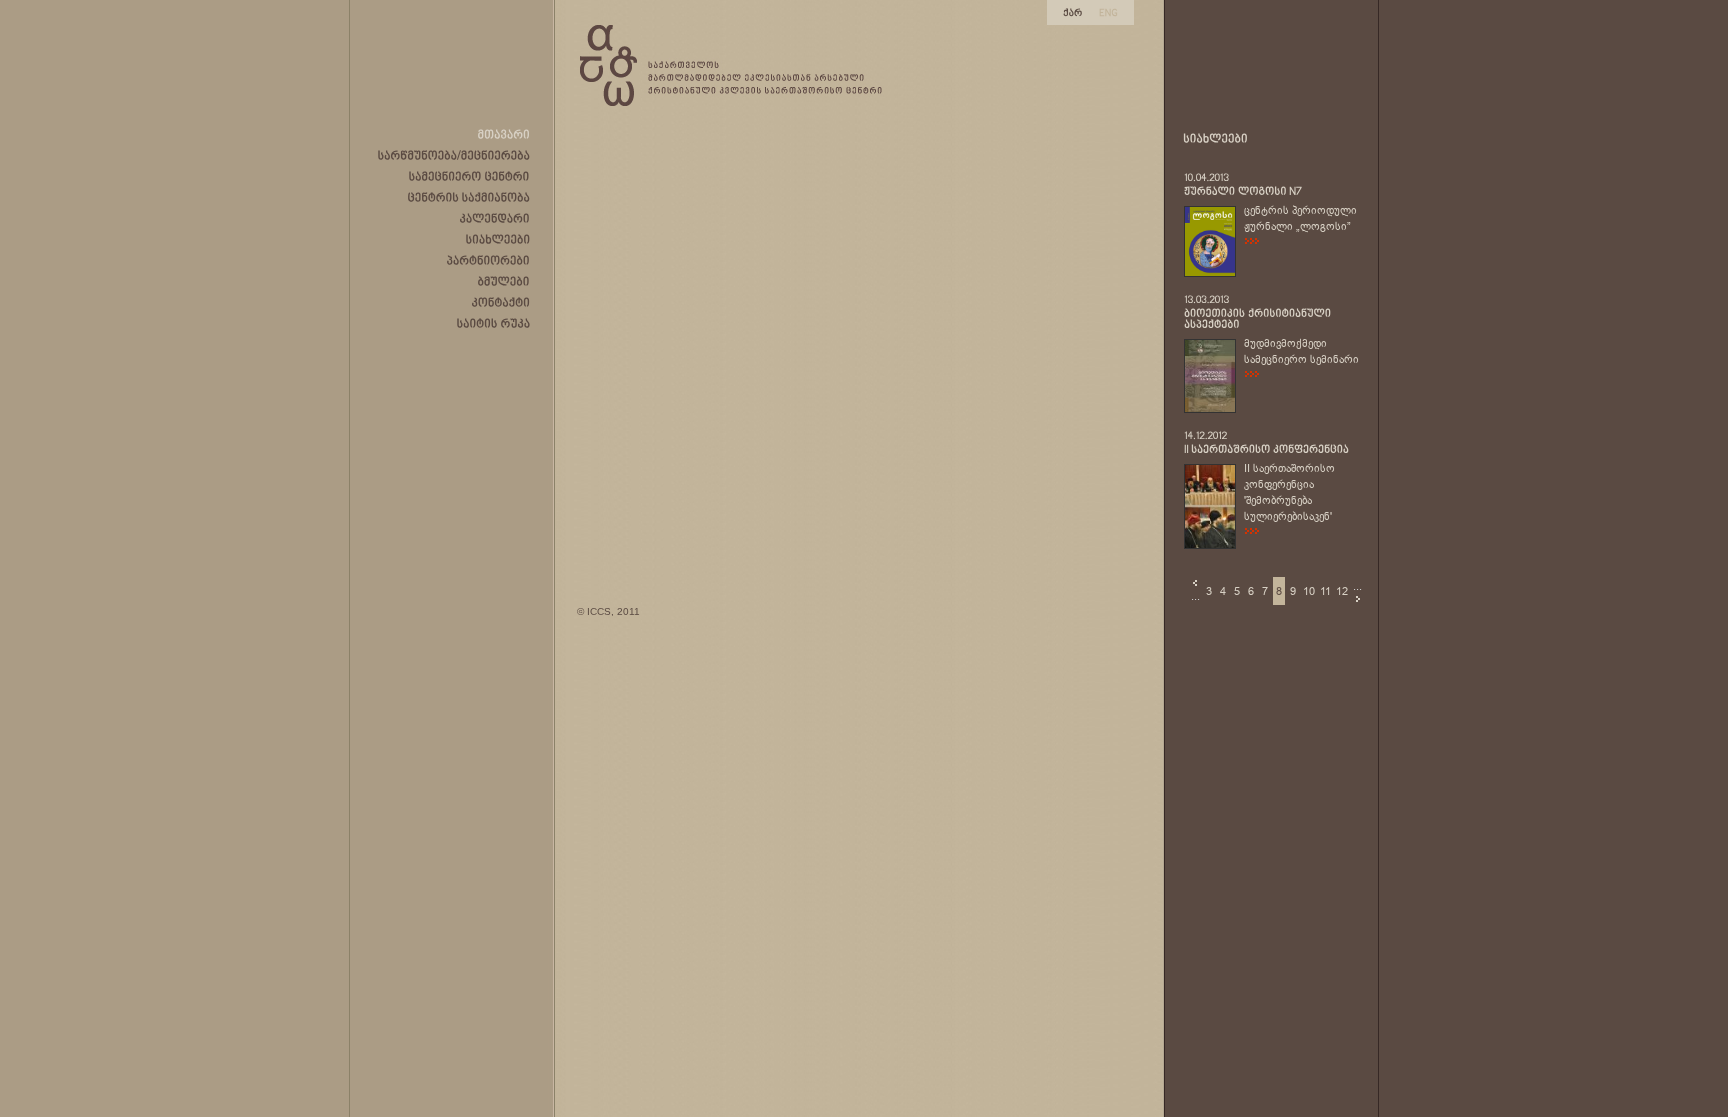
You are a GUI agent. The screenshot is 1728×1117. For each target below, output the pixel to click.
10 (1309, 591)
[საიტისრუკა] (493, 323)
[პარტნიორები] (488, 260)
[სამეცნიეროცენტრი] (469, 176)
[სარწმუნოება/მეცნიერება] (454, 155)
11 (1325, 591)
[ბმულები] (504, 281)
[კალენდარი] (495, 218)
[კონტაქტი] (501, 302)
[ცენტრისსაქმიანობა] (469, 197)
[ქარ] (1073, 11)
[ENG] (1108, 11)
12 (1342, 591)
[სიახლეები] (498, 239)
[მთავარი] (504, 134)
